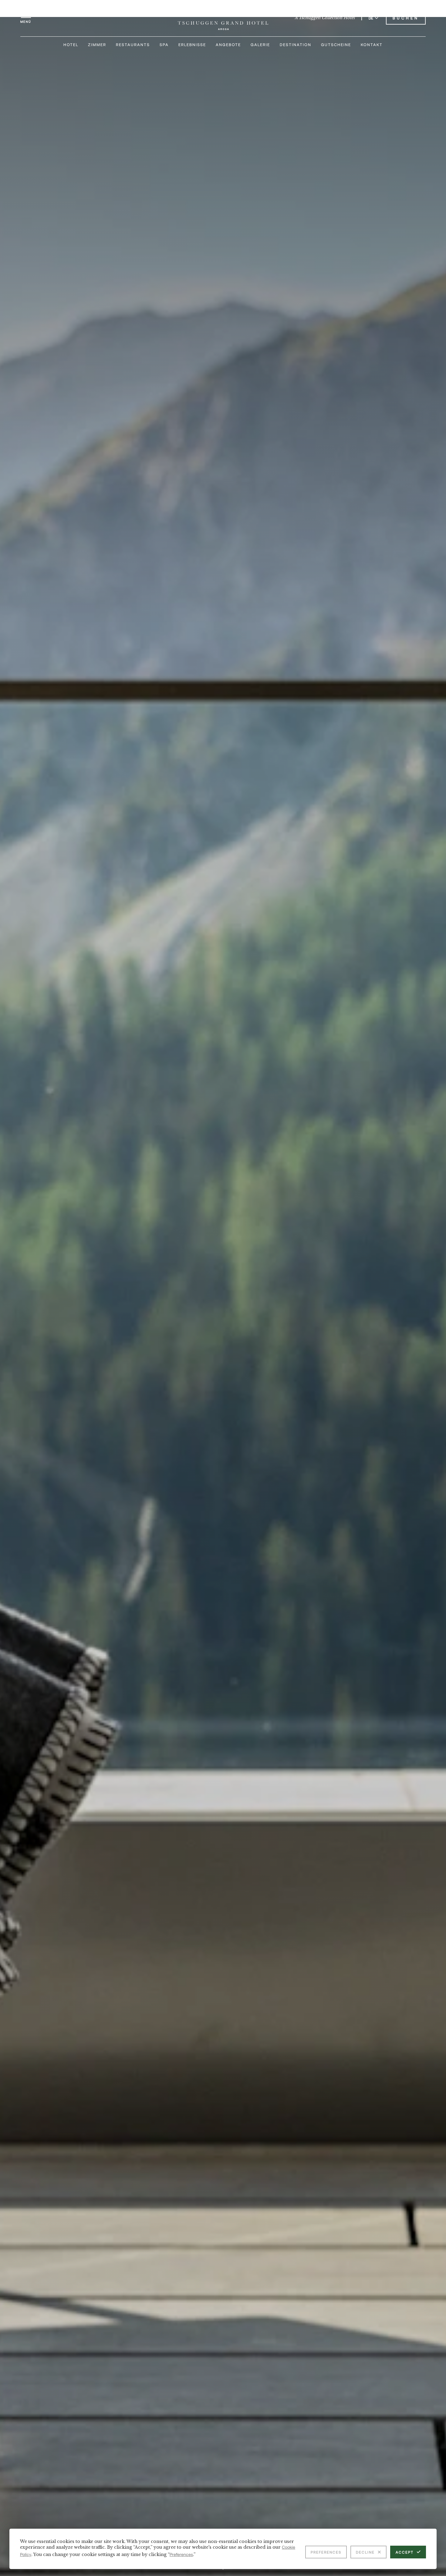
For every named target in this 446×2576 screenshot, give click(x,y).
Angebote (228, 45)
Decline (365, 2552)
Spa (164, 45)
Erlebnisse (192, 45)
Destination (296, 45)
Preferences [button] (181, 2554)
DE (371, 18)
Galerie (260, 45)
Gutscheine (336, 45)
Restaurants (133, 45)
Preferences (326, 2552)
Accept (405, 2552)
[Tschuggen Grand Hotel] (223, 18)
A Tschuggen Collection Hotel (325, 18)
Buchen (406, 18)
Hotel (71, 45)
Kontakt (372, 45)
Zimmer (97, 45)
